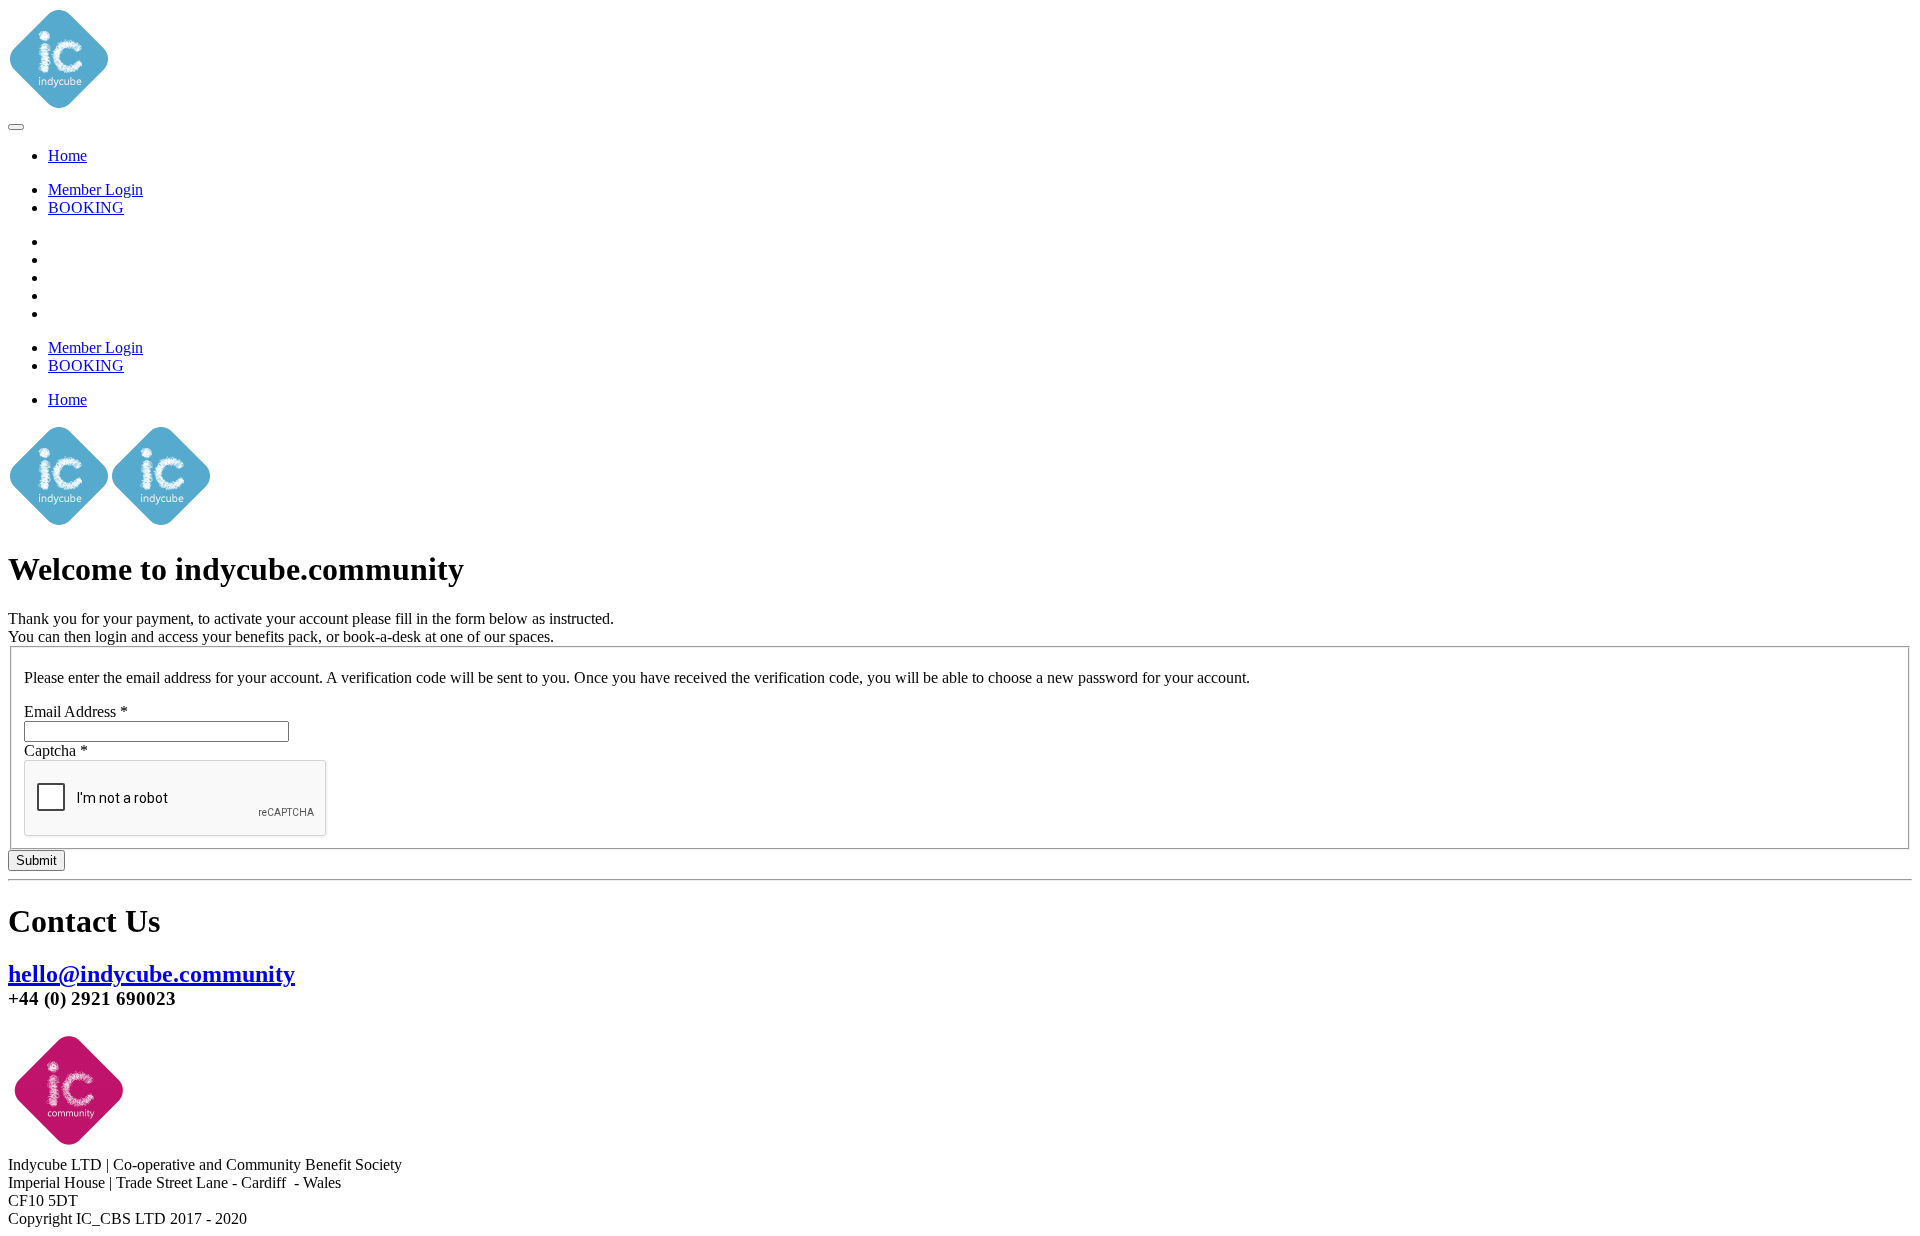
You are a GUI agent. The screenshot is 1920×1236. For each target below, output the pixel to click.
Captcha (56, 750)
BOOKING (86, 207)
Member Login (95, 189)
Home (67, 155)
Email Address (76, 711)
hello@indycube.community (151, 974)
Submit (36, 860)
